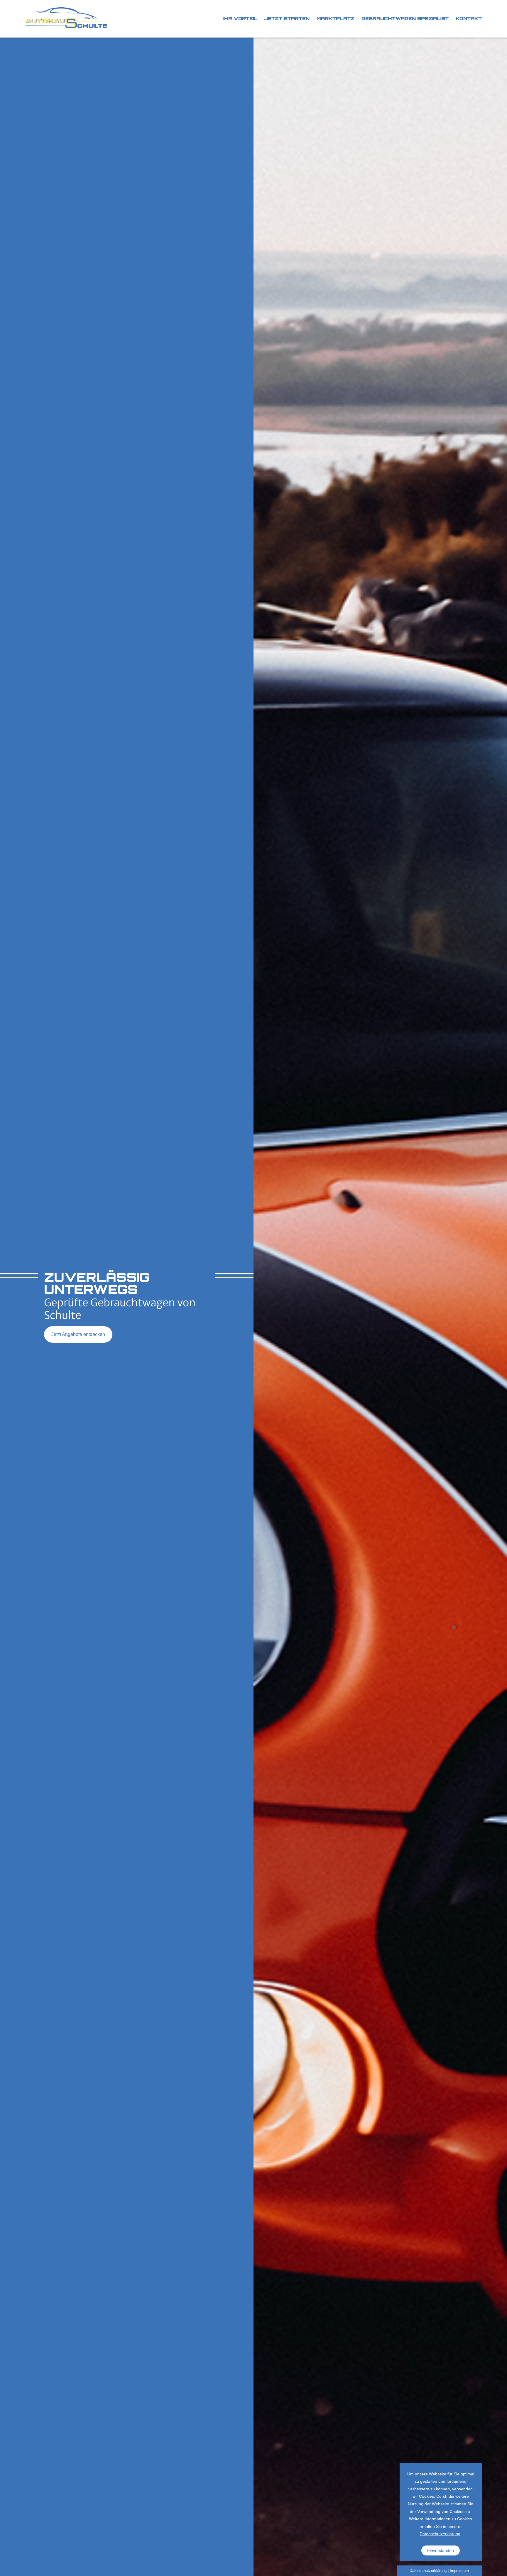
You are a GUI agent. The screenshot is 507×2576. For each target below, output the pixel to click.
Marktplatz (336, 18)
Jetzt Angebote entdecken (78, 1334)
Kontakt (469, 18)
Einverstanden (441, 2550)
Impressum (459, 2571)
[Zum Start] (66, 19)
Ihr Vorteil (240, 18)
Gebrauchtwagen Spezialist (405, 18)
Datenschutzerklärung (440, 2534)
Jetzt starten (287, 18)
